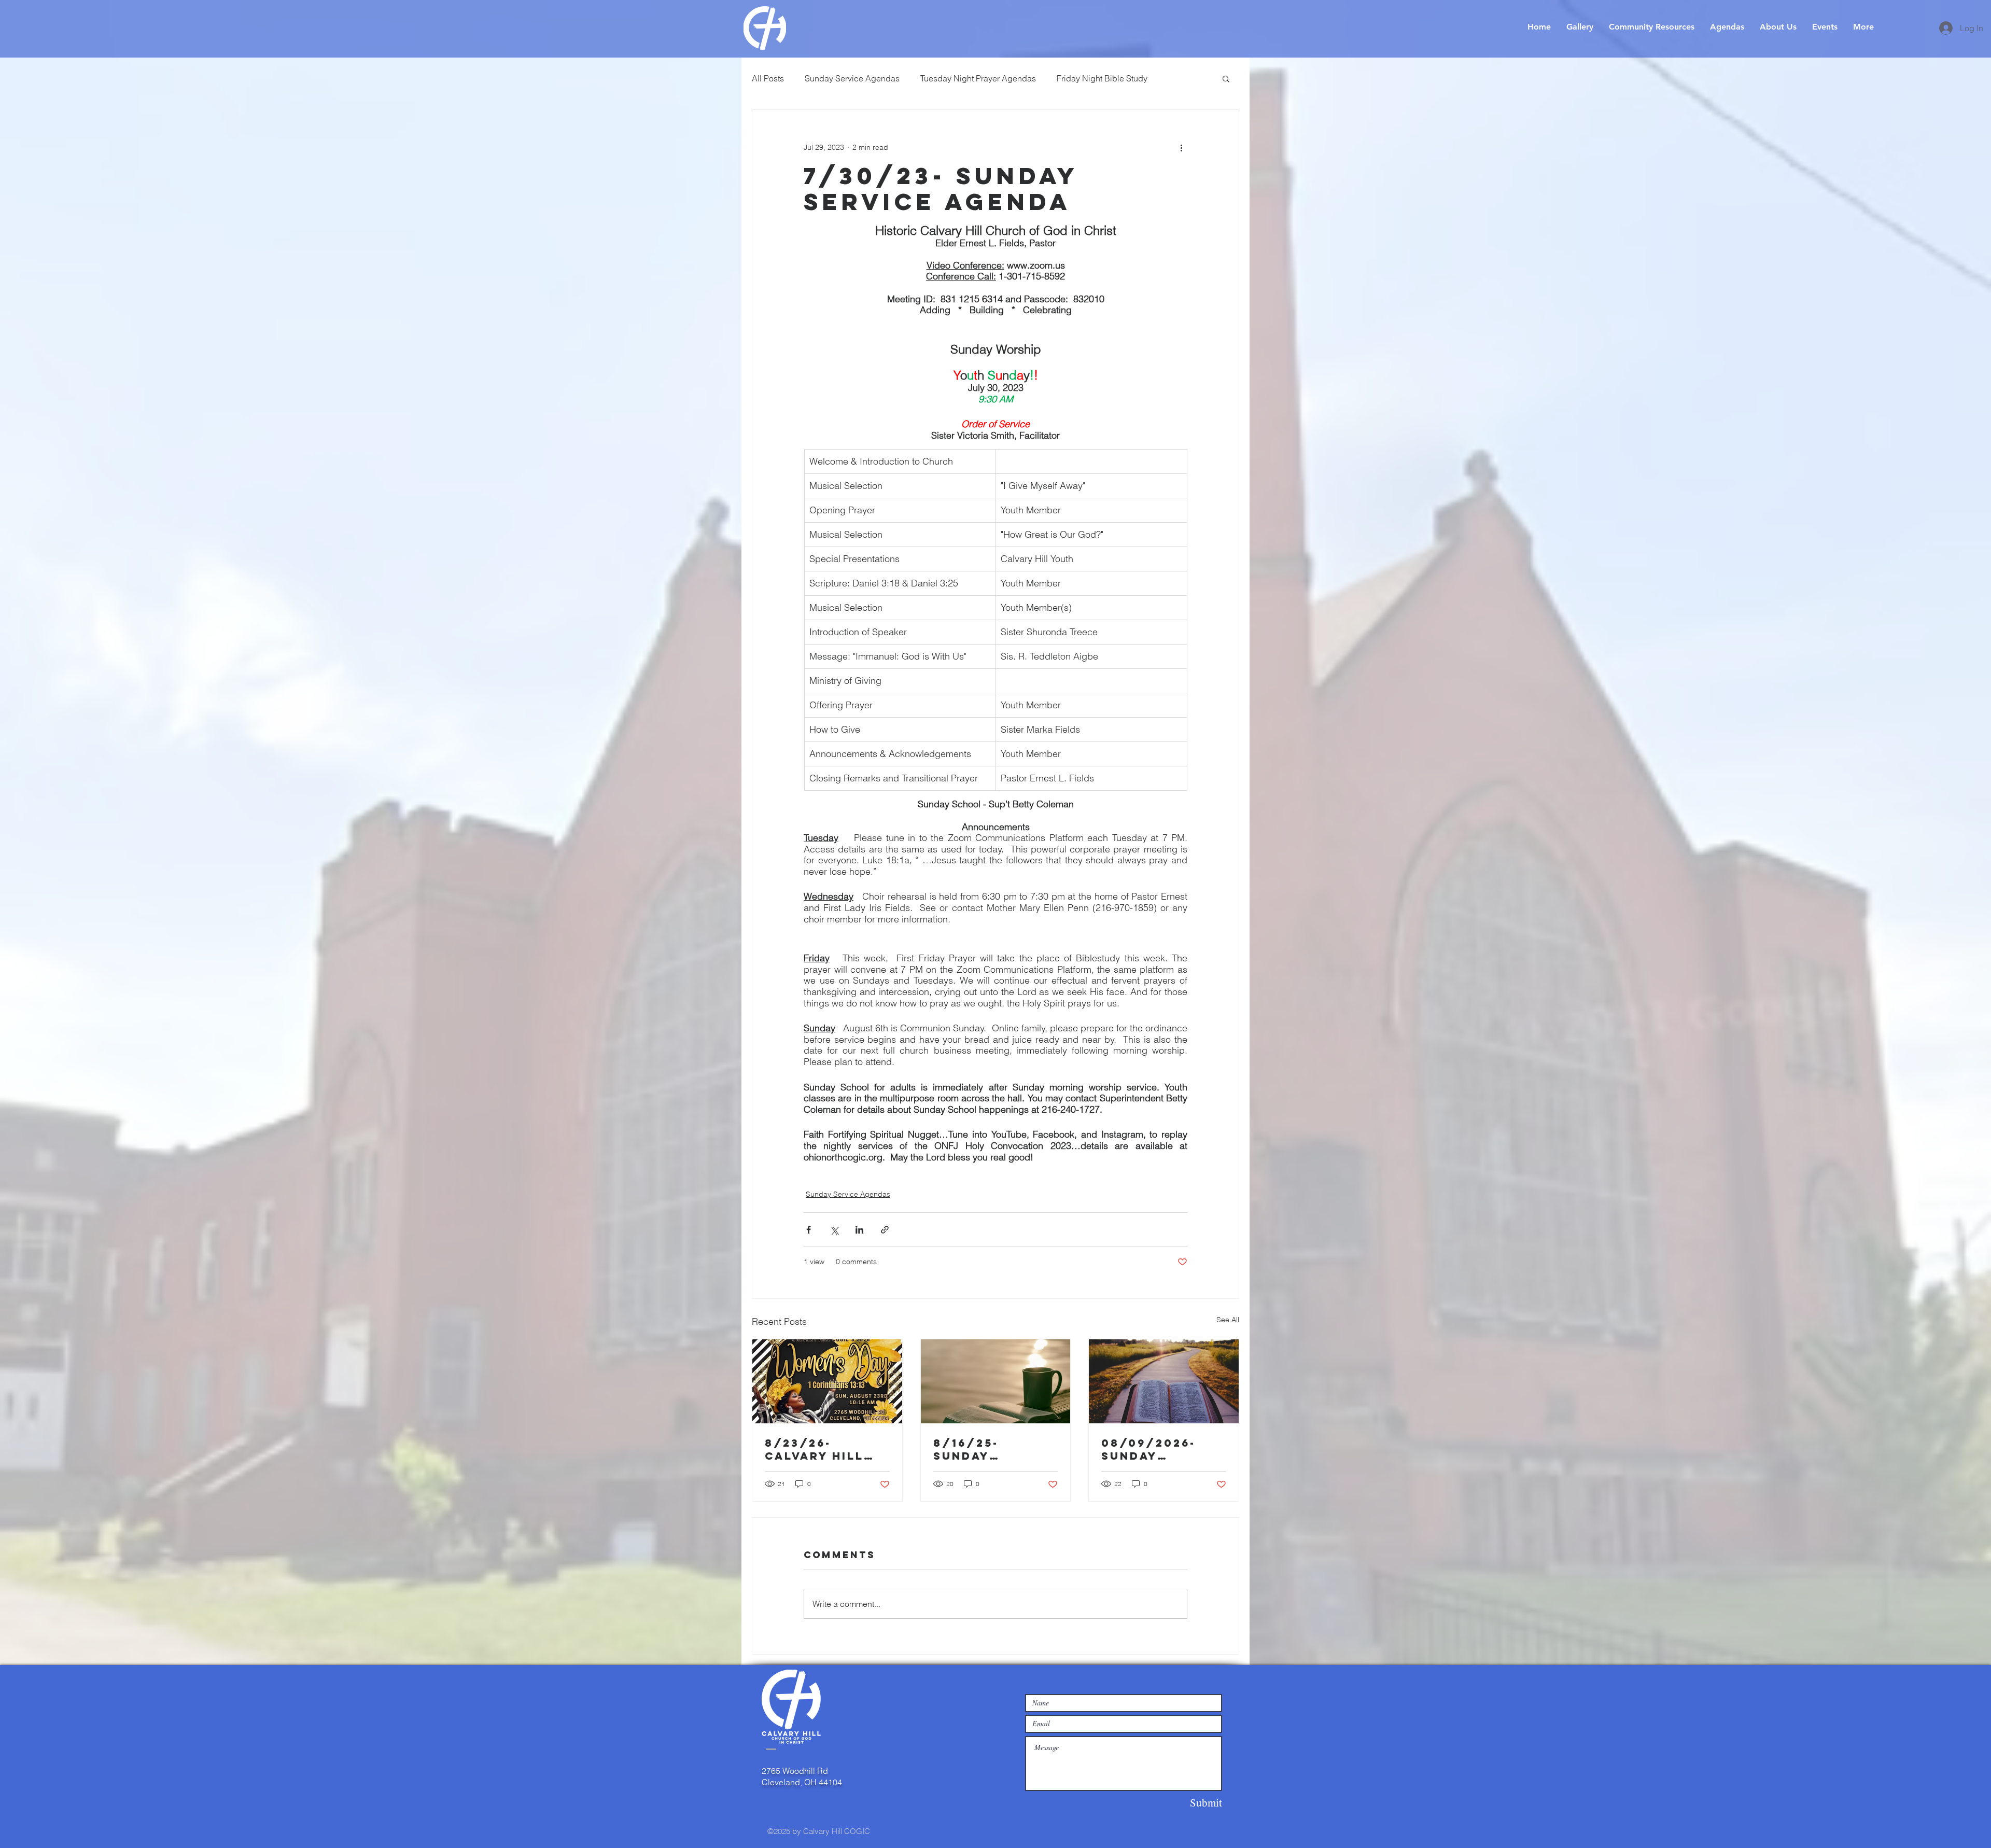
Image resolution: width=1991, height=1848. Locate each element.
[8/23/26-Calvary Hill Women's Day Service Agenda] (827, 1381)
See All (1228, 1320)
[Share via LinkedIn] (859, 1230)
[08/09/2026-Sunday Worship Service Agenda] (1164, 1381)
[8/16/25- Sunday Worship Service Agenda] (996, 1381)
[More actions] (1181, 147)
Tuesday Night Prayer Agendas (978, 78)
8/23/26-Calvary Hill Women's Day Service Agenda (826, 1449)
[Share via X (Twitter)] (834, 1230)
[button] (1226, 78)
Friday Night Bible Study (1102, 78)
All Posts (768, 78)
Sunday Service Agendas (852, 78)
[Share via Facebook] (809, 1230)
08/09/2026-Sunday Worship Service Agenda (1163, 1449)
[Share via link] (885, 1230)
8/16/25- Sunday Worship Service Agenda (995, 1449)
